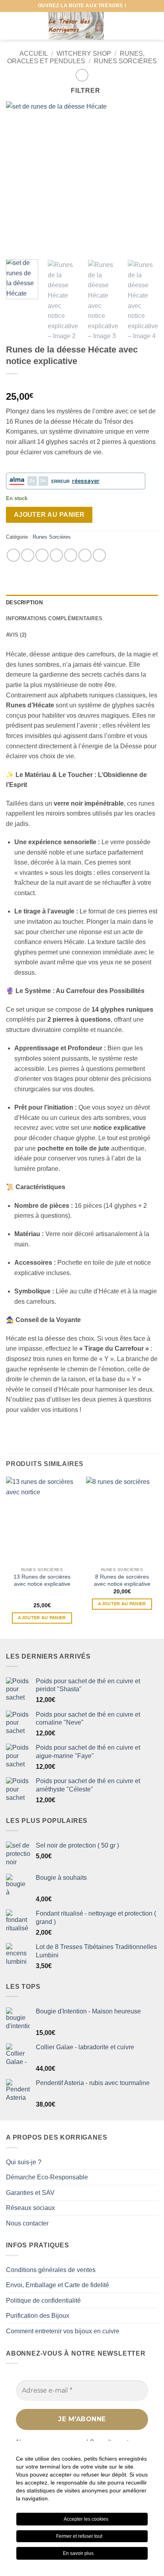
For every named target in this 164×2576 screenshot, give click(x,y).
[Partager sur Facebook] (28, 555)
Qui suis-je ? (24, 2162)
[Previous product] (82, 75)
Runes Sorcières (125, 61)
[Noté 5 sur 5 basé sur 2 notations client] (82, 384)
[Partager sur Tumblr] (99, 555)
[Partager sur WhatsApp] (13, 555)
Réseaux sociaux (30, 2208)
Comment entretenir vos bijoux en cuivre (63, 2331)
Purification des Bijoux (38, 2316)
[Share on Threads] (56, 555)
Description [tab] (24, 603)
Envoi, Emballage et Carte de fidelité (58, 2285)
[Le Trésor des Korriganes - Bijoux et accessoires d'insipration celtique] (76, 26)
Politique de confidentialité (43, 2300)
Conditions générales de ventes (51, 2270)
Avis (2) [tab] (16, 635)
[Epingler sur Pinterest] (85, 555)
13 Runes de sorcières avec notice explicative (42, 1580)
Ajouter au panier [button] (42, 1618)
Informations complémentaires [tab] (54, 618)
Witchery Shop (84, 54)
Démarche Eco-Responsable (47, 2177)
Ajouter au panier (49, 515)
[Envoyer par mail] (71, 555)
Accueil (34, 54)
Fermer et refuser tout (80, 2536)
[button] (11, 26)
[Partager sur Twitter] (42, 555)
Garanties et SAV (30, 2193)
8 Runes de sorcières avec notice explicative (122, 1580)
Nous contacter (27, 2223)
